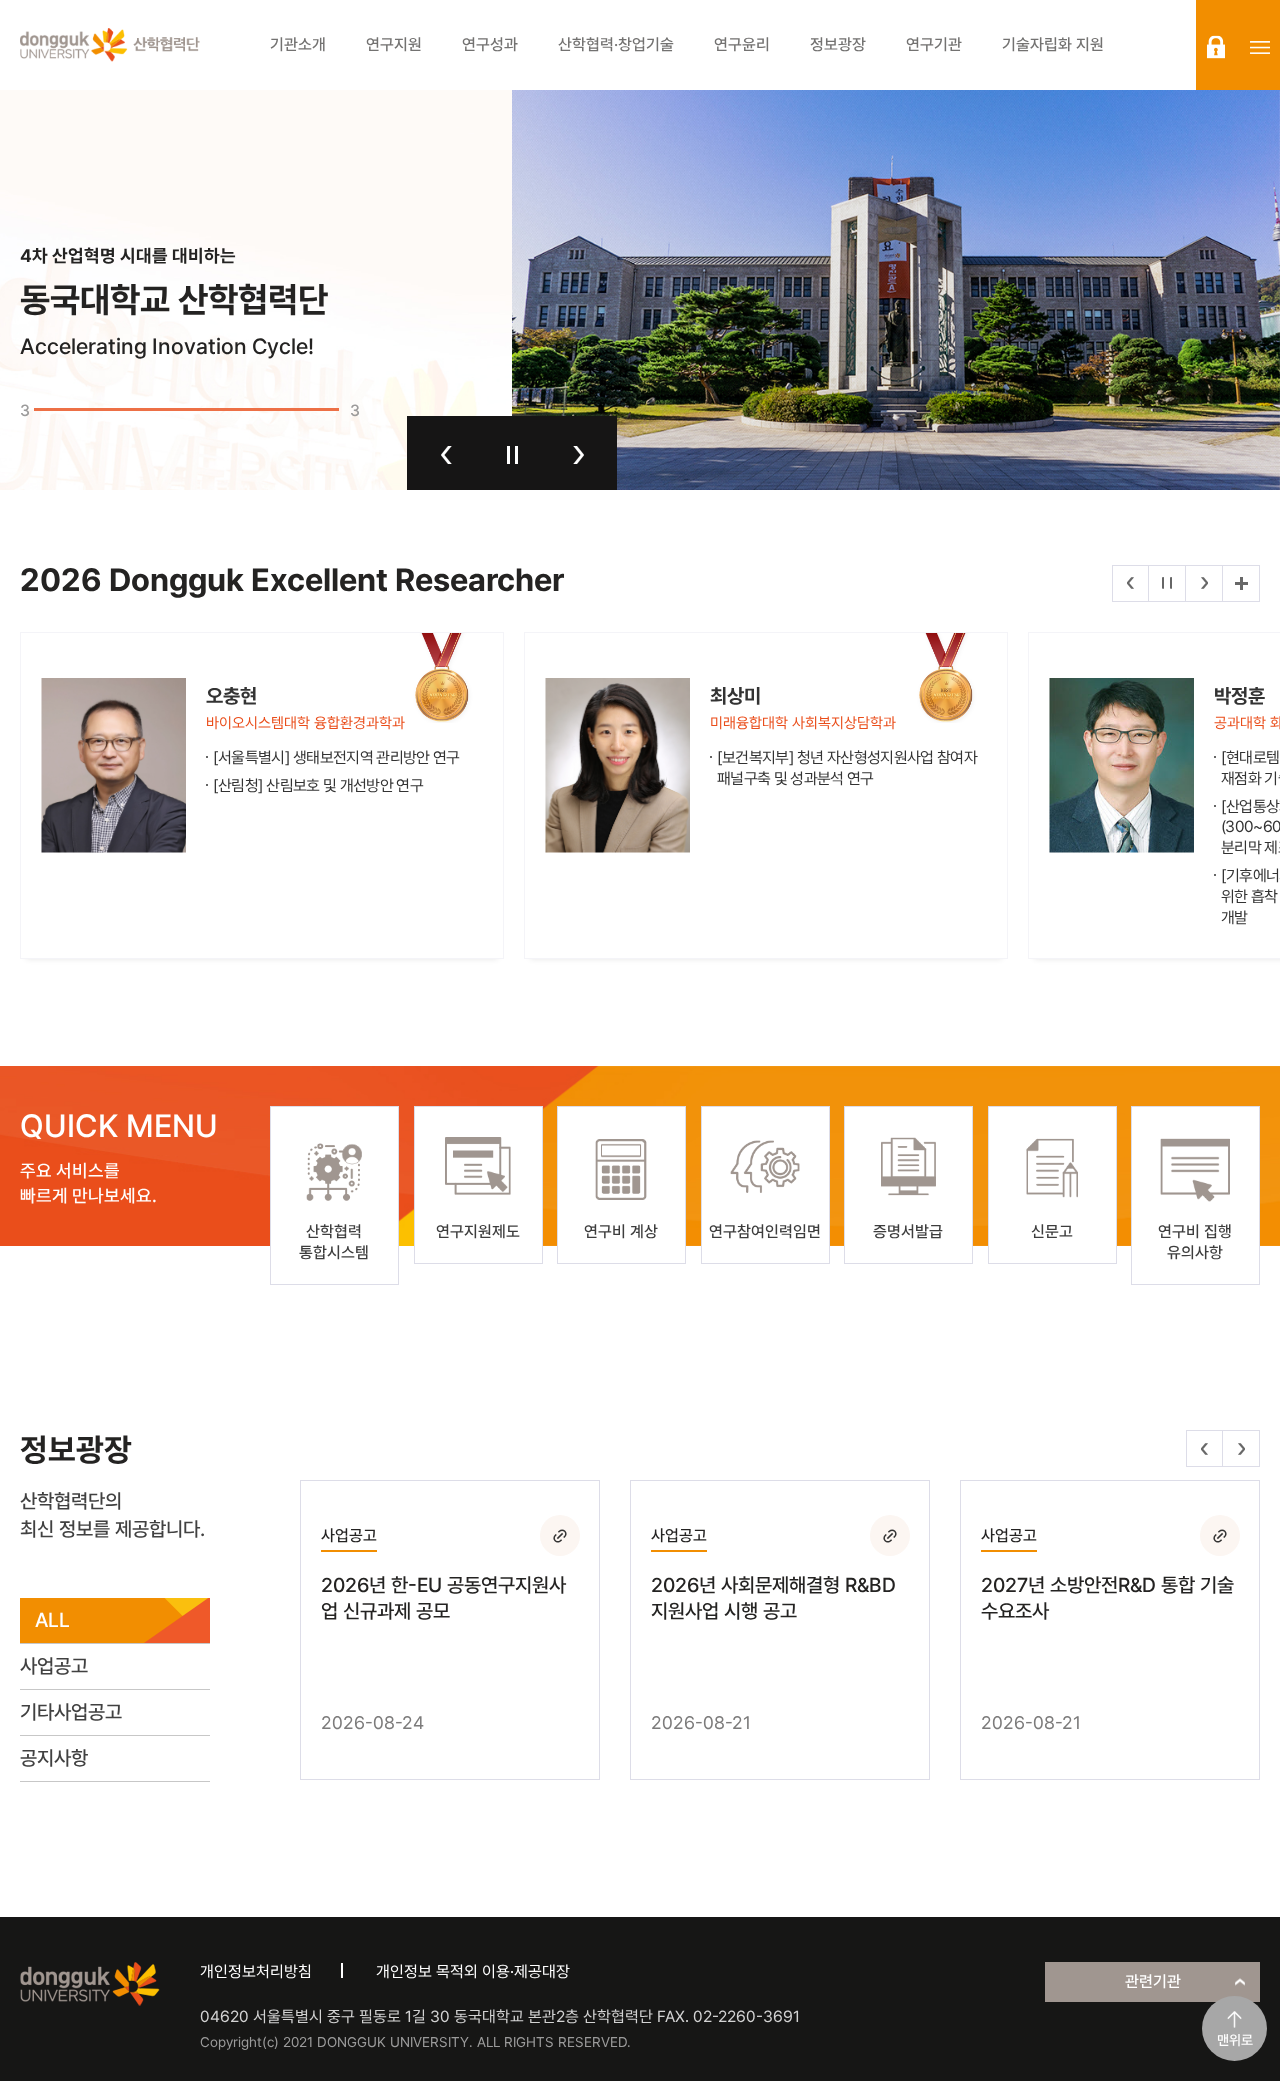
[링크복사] (560, 1535)
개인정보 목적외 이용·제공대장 (473, 1971)
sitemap (1260, 47)
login (1216, 47)
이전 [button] (446, 455)
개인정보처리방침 (256, 1971)
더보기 (1241, 583)
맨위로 (1235, 2040)
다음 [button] (578, 455)
